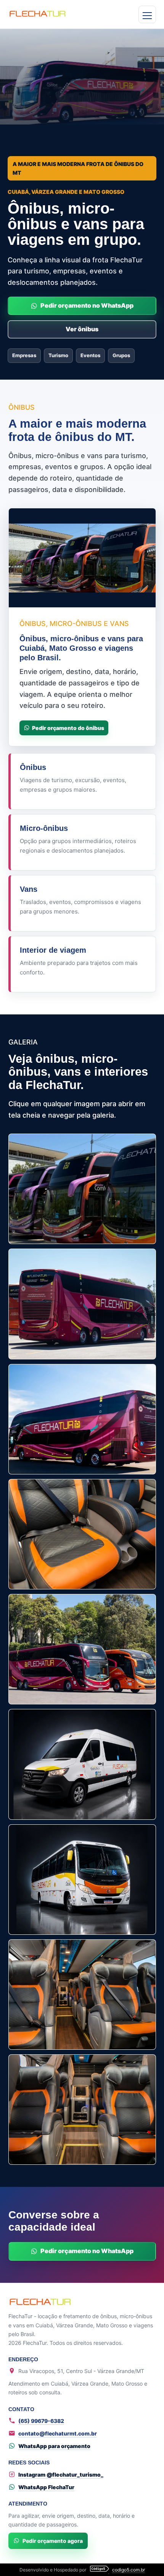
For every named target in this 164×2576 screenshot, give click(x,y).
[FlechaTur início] (54, 14)
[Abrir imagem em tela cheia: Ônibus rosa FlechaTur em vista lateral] (82, 1419)
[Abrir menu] (147, 14)
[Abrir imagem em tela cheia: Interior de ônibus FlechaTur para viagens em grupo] (82, 2110)
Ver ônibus (82, 329)
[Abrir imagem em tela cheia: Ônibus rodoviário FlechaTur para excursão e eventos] (82, 1649)
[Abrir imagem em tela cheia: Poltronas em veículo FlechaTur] (82, 1995)
